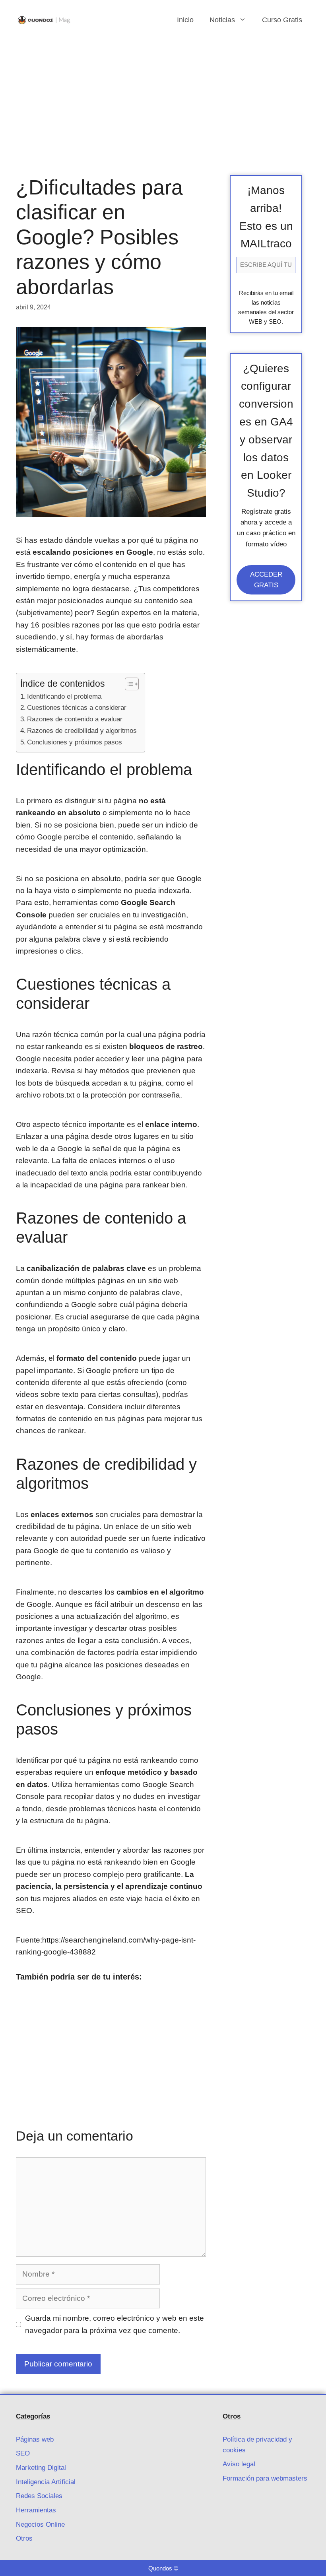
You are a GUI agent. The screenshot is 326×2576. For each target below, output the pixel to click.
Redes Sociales (39, 2496)
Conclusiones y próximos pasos (75, 742)
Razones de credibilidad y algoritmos (82, 730)
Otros (24, 2538)
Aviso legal (239, 2464)
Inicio (185, 20)
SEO (23, 2453)
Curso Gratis (282, 20)
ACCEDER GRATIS (266, 580)
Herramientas (36, 2510)
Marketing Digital (41, 2468)
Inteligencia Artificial (46, 2482)
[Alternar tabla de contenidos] (128, 684)
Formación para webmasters (265, 2478)
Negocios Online (40, 2525)
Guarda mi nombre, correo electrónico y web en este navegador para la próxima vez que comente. (114, 2324)
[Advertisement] (163, 99)
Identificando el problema (64, 696)
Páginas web (35, 2439)
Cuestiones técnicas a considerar (77, 707)
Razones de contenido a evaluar (75, 719)
